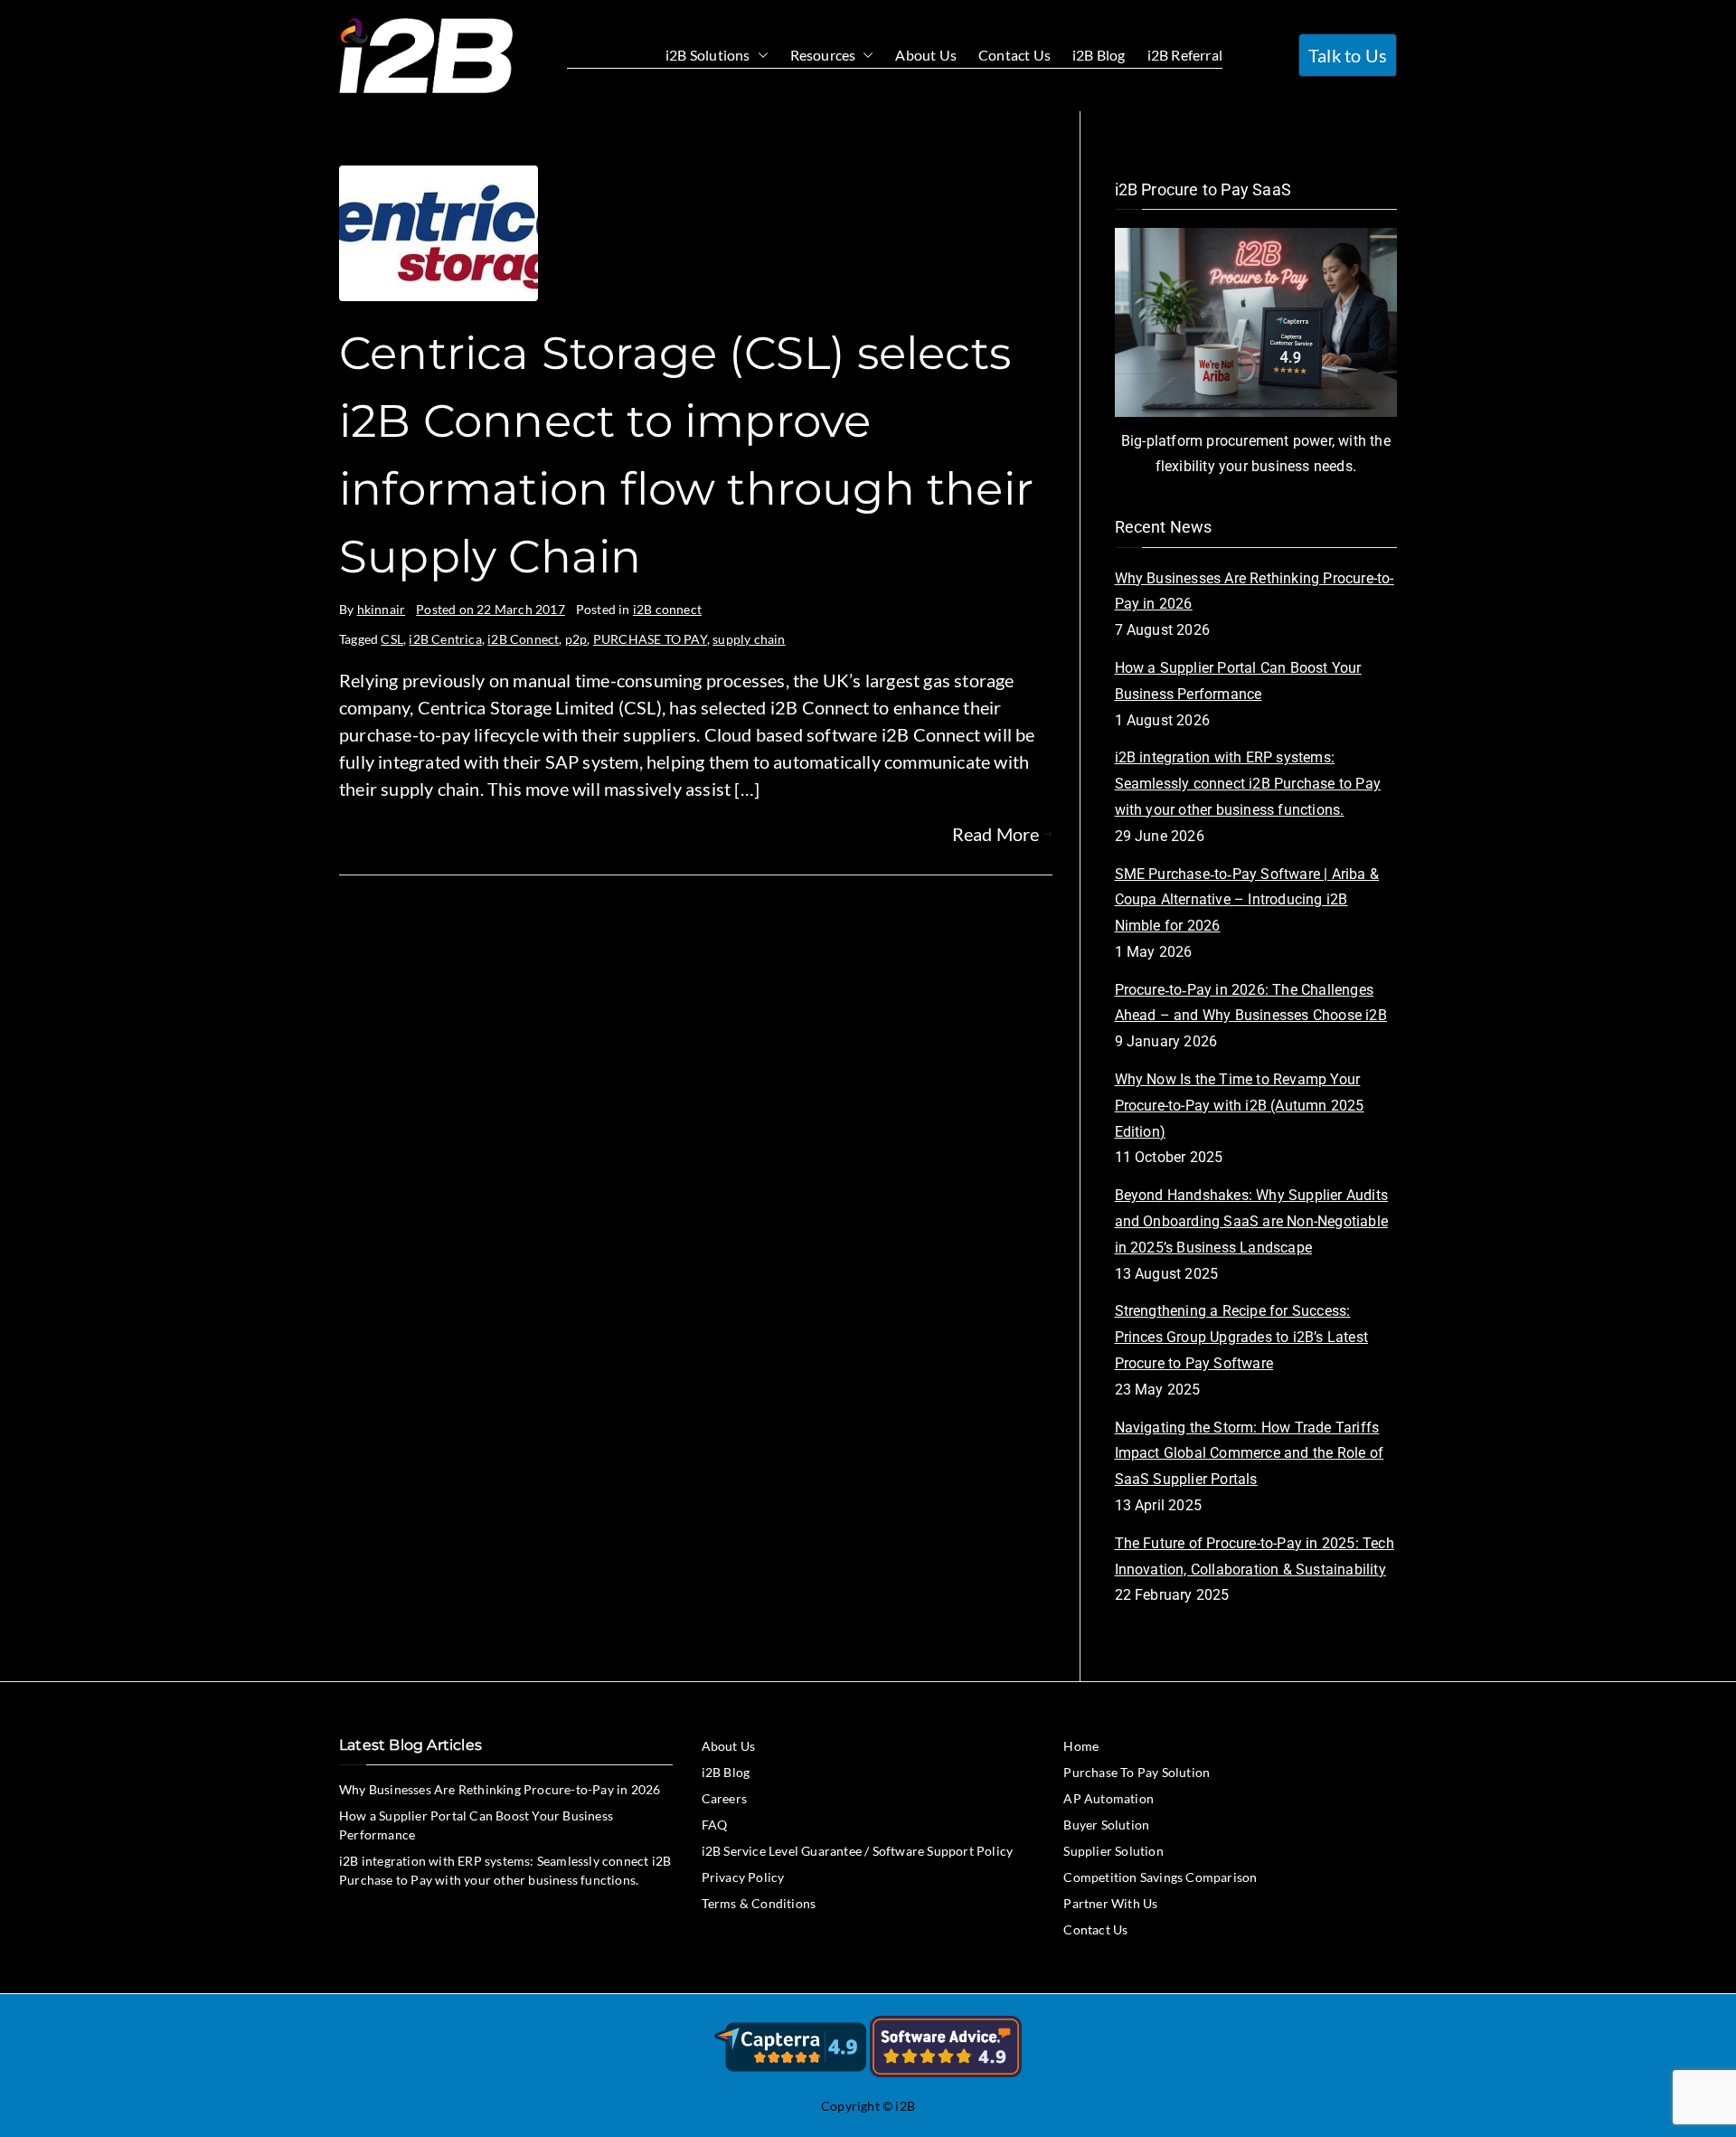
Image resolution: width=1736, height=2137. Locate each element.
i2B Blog (1099, 55)
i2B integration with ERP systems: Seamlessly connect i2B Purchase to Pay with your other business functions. (1248, 784)
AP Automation (1109, 1798)
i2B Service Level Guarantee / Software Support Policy (858, 1851)
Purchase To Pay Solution (1137, 1772)
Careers (724, 1798)
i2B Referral (1185, 55)
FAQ (715, 1825)
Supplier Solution (1113, 1851)
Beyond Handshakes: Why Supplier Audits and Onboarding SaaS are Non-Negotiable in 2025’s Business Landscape (1252, 1221)
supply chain (749, 639)
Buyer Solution (1106, 1825)
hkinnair (382, 609)
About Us (926, 55)
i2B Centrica (445, 639)
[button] (759, 56)
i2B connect (667, 609)
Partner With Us (1110, 1903)
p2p (576, 639)
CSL (392, 639)
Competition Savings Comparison (1160, 1877)
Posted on (491, 609)
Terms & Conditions (759, 1903)
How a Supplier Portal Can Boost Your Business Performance (1238, 681)
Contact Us (1014, 55)
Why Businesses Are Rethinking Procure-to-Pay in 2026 (1255, 591)
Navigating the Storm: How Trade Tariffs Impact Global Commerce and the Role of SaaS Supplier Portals (1250, 1454)
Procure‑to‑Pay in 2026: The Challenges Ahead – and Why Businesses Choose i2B (1251, 1003)
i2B (905, 2106)
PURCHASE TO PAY (650, 639)
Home (1081, 1746)
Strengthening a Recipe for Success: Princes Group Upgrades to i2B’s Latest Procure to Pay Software (1242, 1337)
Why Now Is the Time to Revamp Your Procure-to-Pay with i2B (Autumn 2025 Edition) (1240, 1106)
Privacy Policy (743, 1877)
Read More (996, 834)
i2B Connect (523, 639)
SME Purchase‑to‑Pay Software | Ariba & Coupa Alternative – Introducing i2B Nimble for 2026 (1247, 900)
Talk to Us (1348, 55)
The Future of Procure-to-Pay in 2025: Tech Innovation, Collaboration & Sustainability (1255, 1556)
